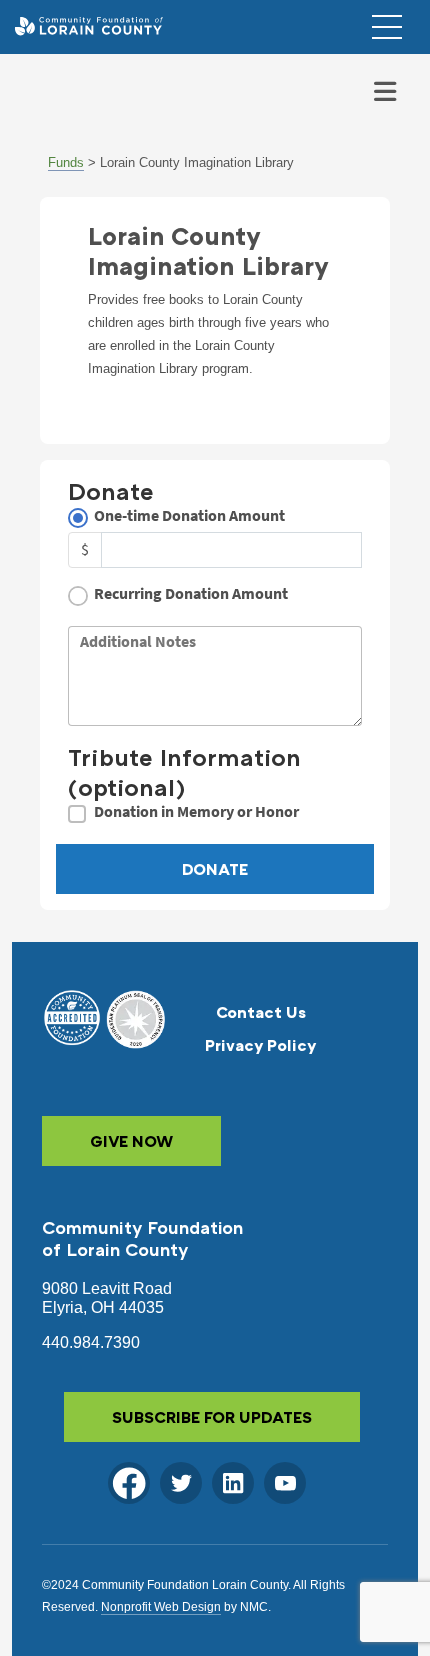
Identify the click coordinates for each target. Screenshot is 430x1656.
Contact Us (261, 1012)
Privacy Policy (261, 1045)
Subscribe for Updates (212, 1417)
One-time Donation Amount (189, 515)
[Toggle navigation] (385, 92)
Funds (66, 162)
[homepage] (88, 27)
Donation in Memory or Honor (196, 811)
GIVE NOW (131, 1141)
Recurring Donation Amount (191, 593)
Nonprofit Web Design (161, 1607)
